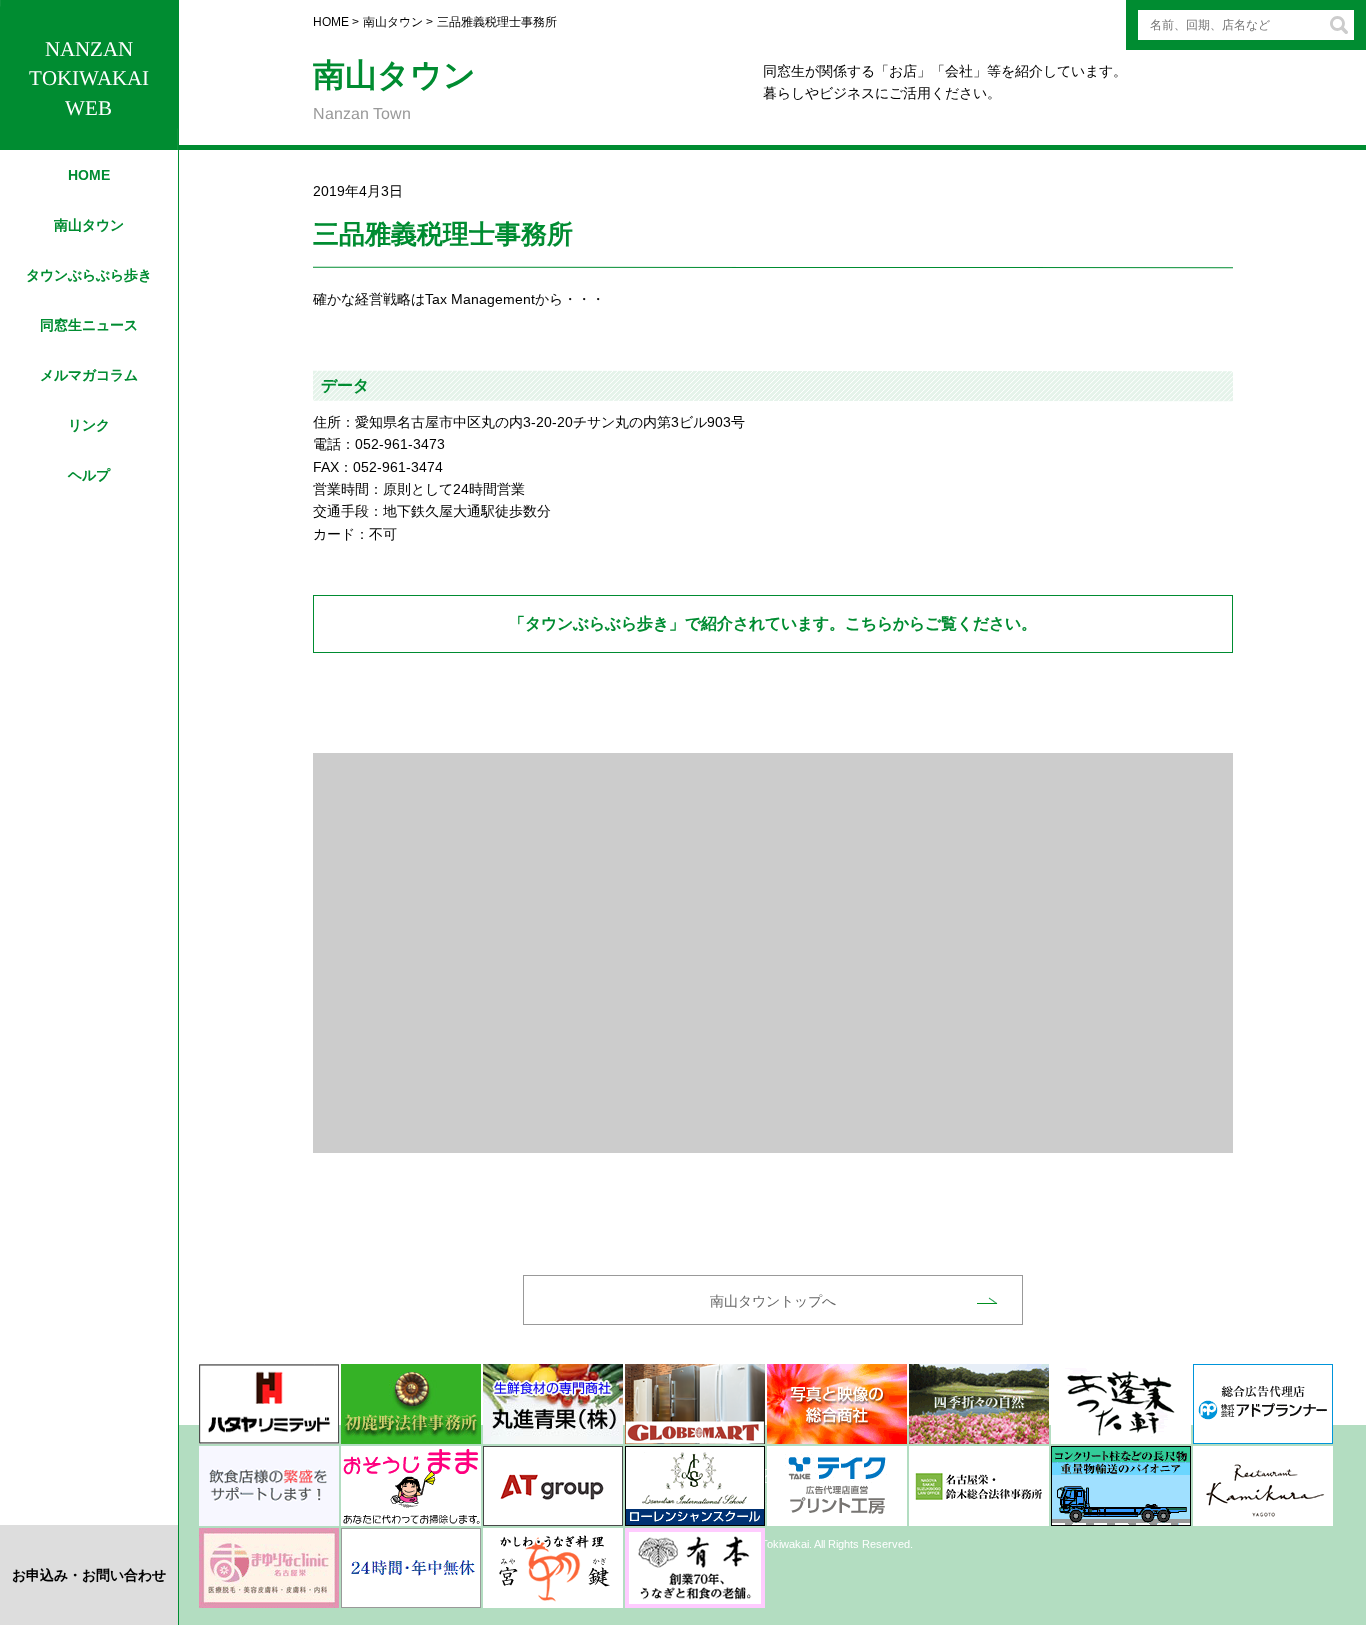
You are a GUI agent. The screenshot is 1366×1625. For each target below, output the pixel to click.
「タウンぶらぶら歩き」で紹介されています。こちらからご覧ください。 (773, 623)
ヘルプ (89, 475)
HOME (89, 175)
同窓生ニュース (89, 325)
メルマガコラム (89, 375)
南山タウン (89, 225)
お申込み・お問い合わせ (89, 1575)
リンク (89, 425)
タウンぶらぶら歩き (89, 275)
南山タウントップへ (773, 1301)
